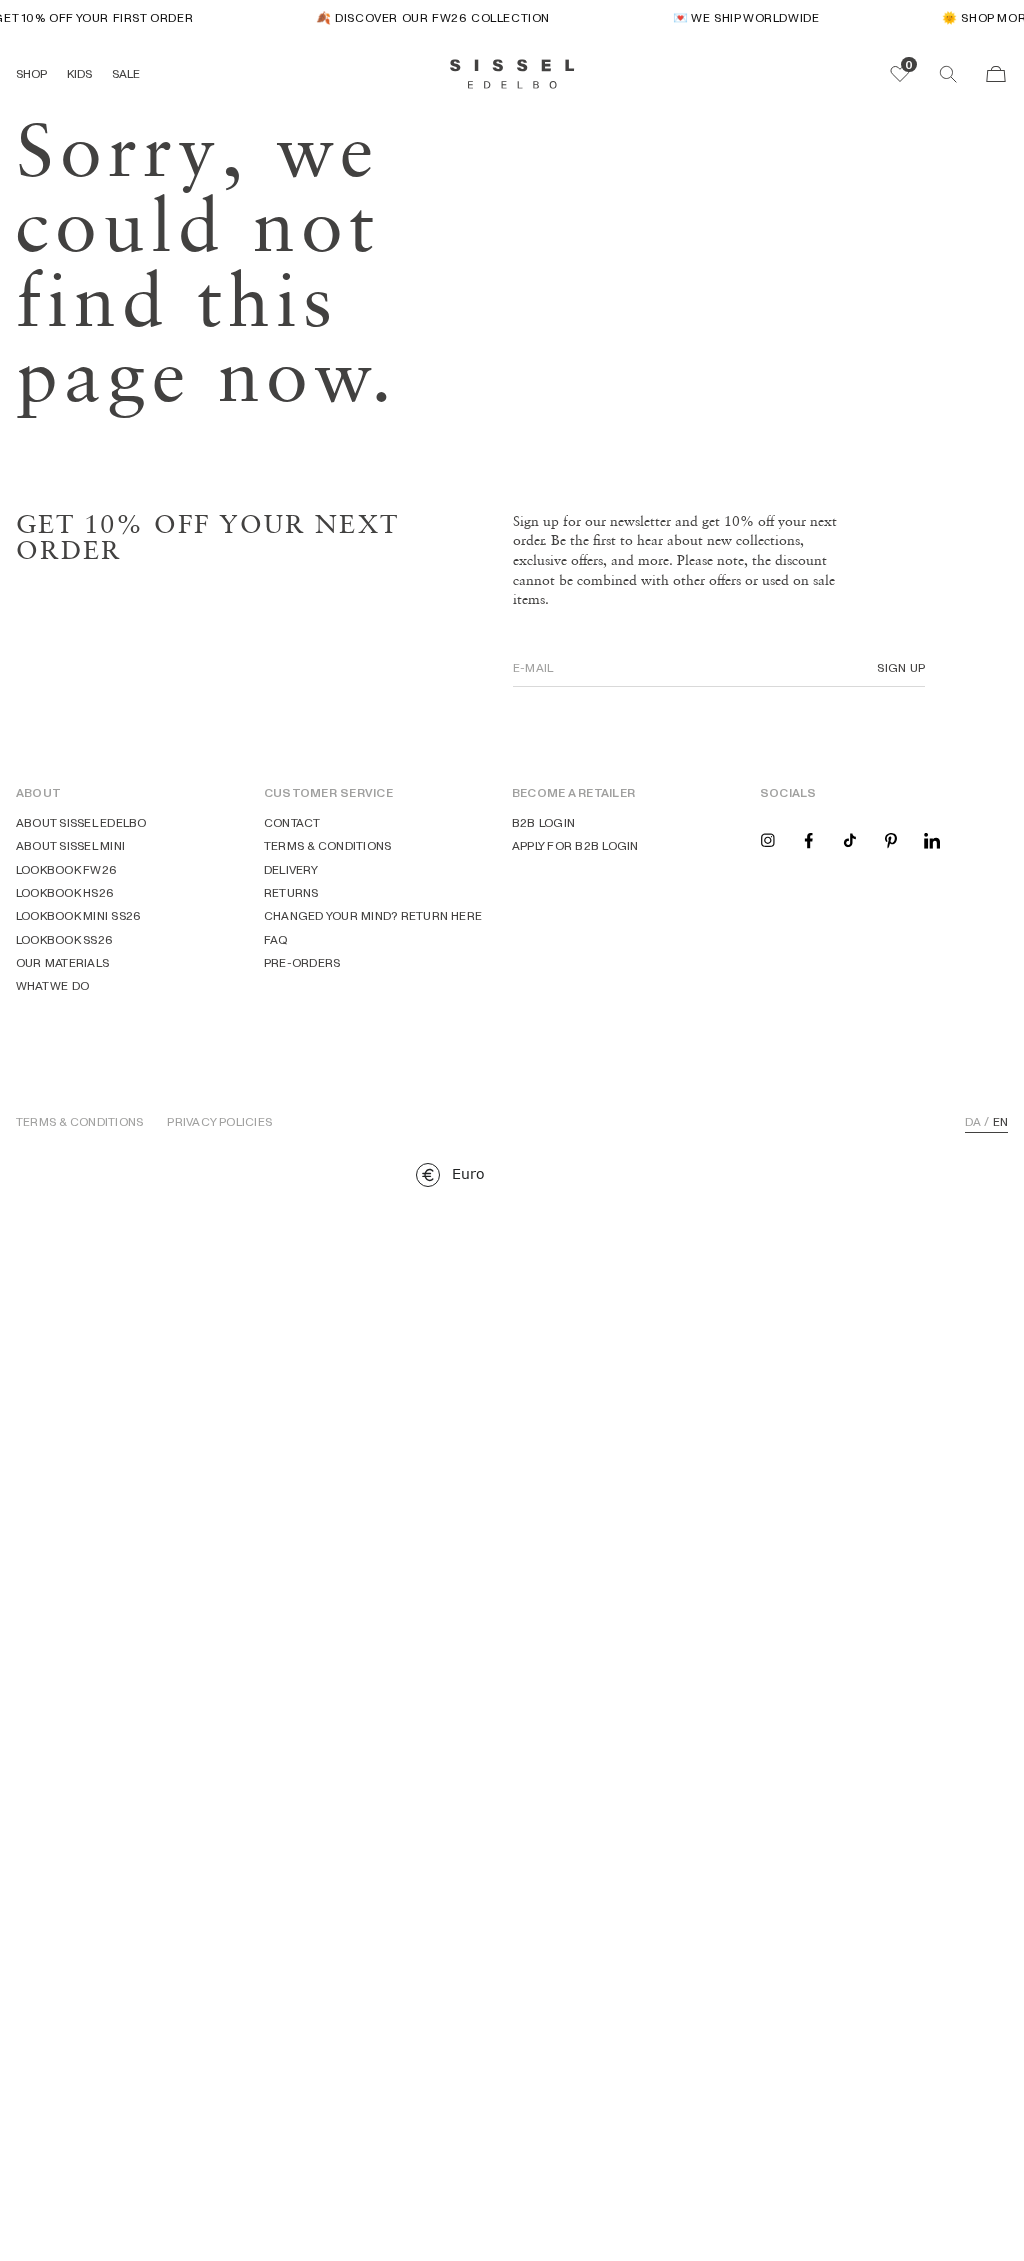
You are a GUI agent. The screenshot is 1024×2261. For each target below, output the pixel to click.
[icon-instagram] (768, 839)
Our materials (62, 962)
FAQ (276, 939)
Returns (291, 892)
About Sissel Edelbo (81, 822)
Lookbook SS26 (64, 939)
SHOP (31, 73)
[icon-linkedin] (932, 839)
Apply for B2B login (575, 845)
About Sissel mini (70, 845)
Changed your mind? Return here (373, 915)
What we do (52, 985)
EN (1000, 1122)
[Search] (948, 74)
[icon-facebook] (809, 839)
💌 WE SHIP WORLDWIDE (738, 17)
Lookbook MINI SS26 (78, 915)
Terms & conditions (327, 845)
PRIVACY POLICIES (219, 1122)
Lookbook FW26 (66, 869)
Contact (292, 822)
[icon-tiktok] (850, 839)
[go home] (512, 74)
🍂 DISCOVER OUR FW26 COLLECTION (426, 17)
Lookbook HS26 (65, 892)
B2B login (543, 822)
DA (973, 1122)
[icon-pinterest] (891, 839)
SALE (126, 73)
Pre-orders (302, 962)
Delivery (291, 869)
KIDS (79, 73)
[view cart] (996, 74)
